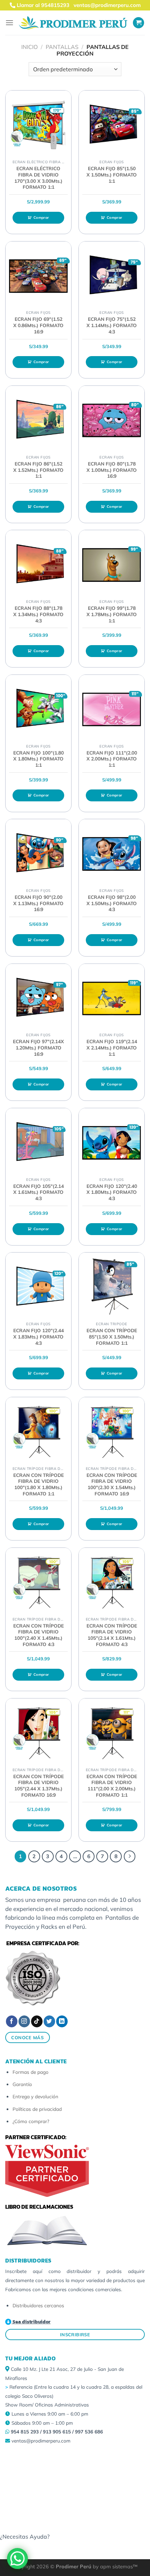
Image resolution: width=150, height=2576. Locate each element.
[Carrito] (138, 23)
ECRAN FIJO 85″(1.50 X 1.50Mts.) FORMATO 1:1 (112, 174)
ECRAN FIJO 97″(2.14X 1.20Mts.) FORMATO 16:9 (38, 1047)
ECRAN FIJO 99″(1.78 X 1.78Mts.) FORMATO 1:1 (112, 614)
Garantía (22, 2084)
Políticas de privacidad (37, 2109)
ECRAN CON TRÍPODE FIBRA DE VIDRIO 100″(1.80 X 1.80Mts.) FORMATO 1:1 (39, 1484)
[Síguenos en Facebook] (12, 2021)
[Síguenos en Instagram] (24, 2021)
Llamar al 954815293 (42, 5)
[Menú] (9, 23)
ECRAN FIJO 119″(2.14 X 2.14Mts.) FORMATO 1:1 (112, 1047)
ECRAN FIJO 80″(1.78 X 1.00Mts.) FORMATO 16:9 (112, 470)
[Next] (130, 1856)
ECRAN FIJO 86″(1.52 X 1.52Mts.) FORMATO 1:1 (38, 470)
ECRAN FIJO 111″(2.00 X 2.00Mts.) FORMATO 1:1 (112, 759)
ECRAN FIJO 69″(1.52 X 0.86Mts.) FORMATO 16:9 (38, 325)
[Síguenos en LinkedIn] (62, 2021)
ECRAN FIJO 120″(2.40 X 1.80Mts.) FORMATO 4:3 (112, 1192)
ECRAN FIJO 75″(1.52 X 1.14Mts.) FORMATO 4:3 (112, 325)
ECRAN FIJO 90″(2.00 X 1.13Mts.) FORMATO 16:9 (38, 903)
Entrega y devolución (35, 2096)
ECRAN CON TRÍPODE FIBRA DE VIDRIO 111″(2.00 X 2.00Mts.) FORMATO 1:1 (112, 1785)
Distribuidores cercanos (38, 2305)
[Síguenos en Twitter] (49, 2021)
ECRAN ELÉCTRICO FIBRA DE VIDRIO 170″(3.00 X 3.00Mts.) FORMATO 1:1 (38, 178)
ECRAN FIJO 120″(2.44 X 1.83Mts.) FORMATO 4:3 (39, 1336)
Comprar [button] (41, 218)
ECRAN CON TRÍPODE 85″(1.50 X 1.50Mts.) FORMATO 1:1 (112, 1336)
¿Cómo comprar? (31, 2121)
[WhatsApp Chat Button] (17, 2559)
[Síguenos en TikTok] (37, 2021)
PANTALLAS (62, 47)
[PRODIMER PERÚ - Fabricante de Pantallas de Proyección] (73, 23)
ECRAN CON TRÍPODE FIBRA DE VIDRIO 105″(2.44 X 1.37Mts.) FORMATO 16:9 (39, 1785)
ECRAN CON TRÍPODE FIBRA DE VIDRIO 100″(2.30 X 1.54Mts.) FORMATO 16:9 (112, 1484)
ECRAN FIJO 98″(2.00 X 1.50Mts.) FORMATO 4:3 (112, 903)
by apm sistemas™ (114, 2567)
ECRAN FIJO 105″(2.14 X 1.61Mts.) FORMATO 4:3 (39, 1192)
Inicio (29, 47)
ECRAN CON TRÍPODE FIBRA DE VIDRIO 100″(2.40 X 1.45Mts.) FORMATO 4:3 (39, 1635)
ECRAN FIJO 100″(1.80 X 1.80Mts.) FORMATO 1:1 (39, 759)
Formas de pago (31, 2072)
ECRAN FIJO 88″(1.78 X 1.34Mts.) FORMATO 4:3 (38, 614)
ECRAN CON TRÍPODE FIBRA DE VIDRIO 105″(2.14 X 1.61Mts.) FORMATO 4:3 (112, 1635)
